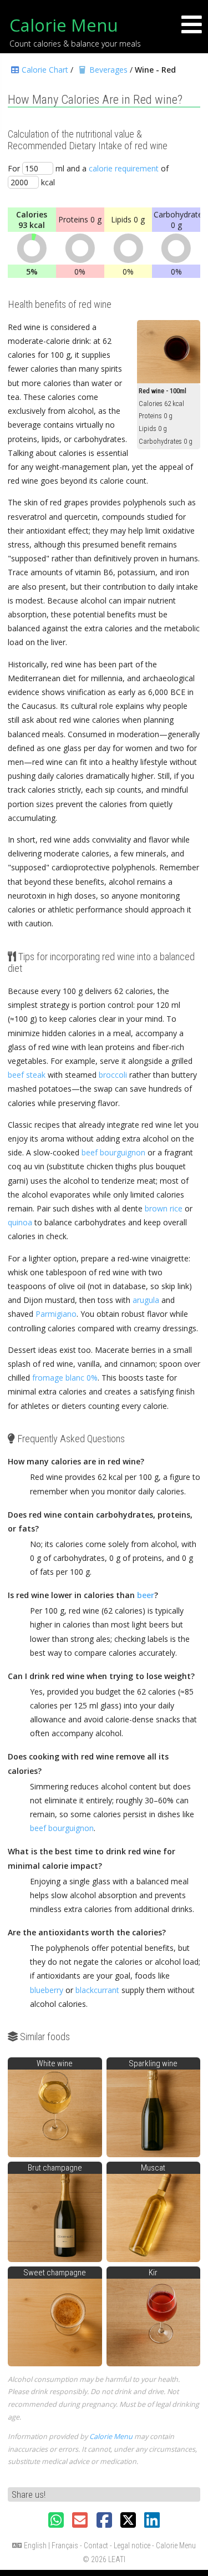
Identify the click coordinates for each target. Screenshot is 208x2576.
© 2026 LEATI (104, 2559)
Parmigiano (56, 1314)
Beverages (108, 70)
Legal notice (132, 2545)
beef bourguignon (113, 1152)
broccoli (113, 1075)
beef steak (27, 1075)
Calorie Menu (64, 25)
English (35, 2545)
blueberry (47, 1990)
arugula (146, 1300)
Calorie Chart (45, 70)
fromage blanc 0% (65, 1378)
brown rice (164, 1208)
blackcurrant (97, 1990)
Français (65, 2545)
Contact (96, 2545)
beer (146, 1595)
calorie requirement (124, 168)
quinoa (20, 1222)
